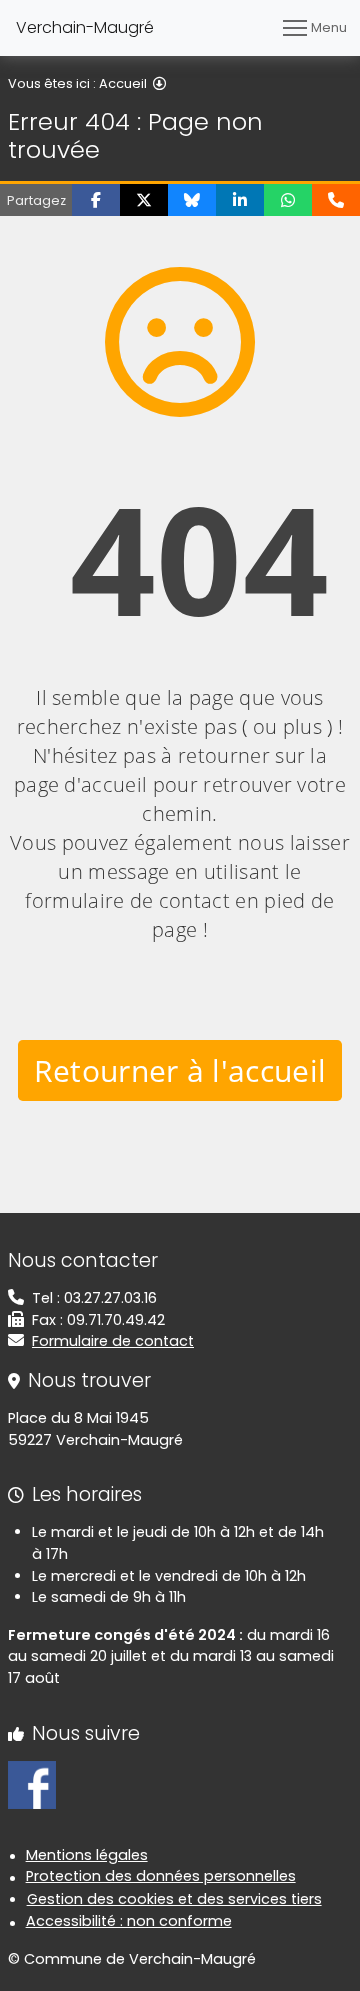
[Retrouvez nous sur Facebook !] (32, 1784)
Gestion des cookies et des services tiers (174, 1899)
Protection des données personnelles (161, 1876)
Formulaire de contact (113, 1341)
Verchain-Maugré (85, 27)
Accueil (123, 83)
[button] (96, 200)
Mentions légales (87, 1855)
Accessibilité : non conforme (129, 1921)
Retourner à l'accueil (180, 1070)
